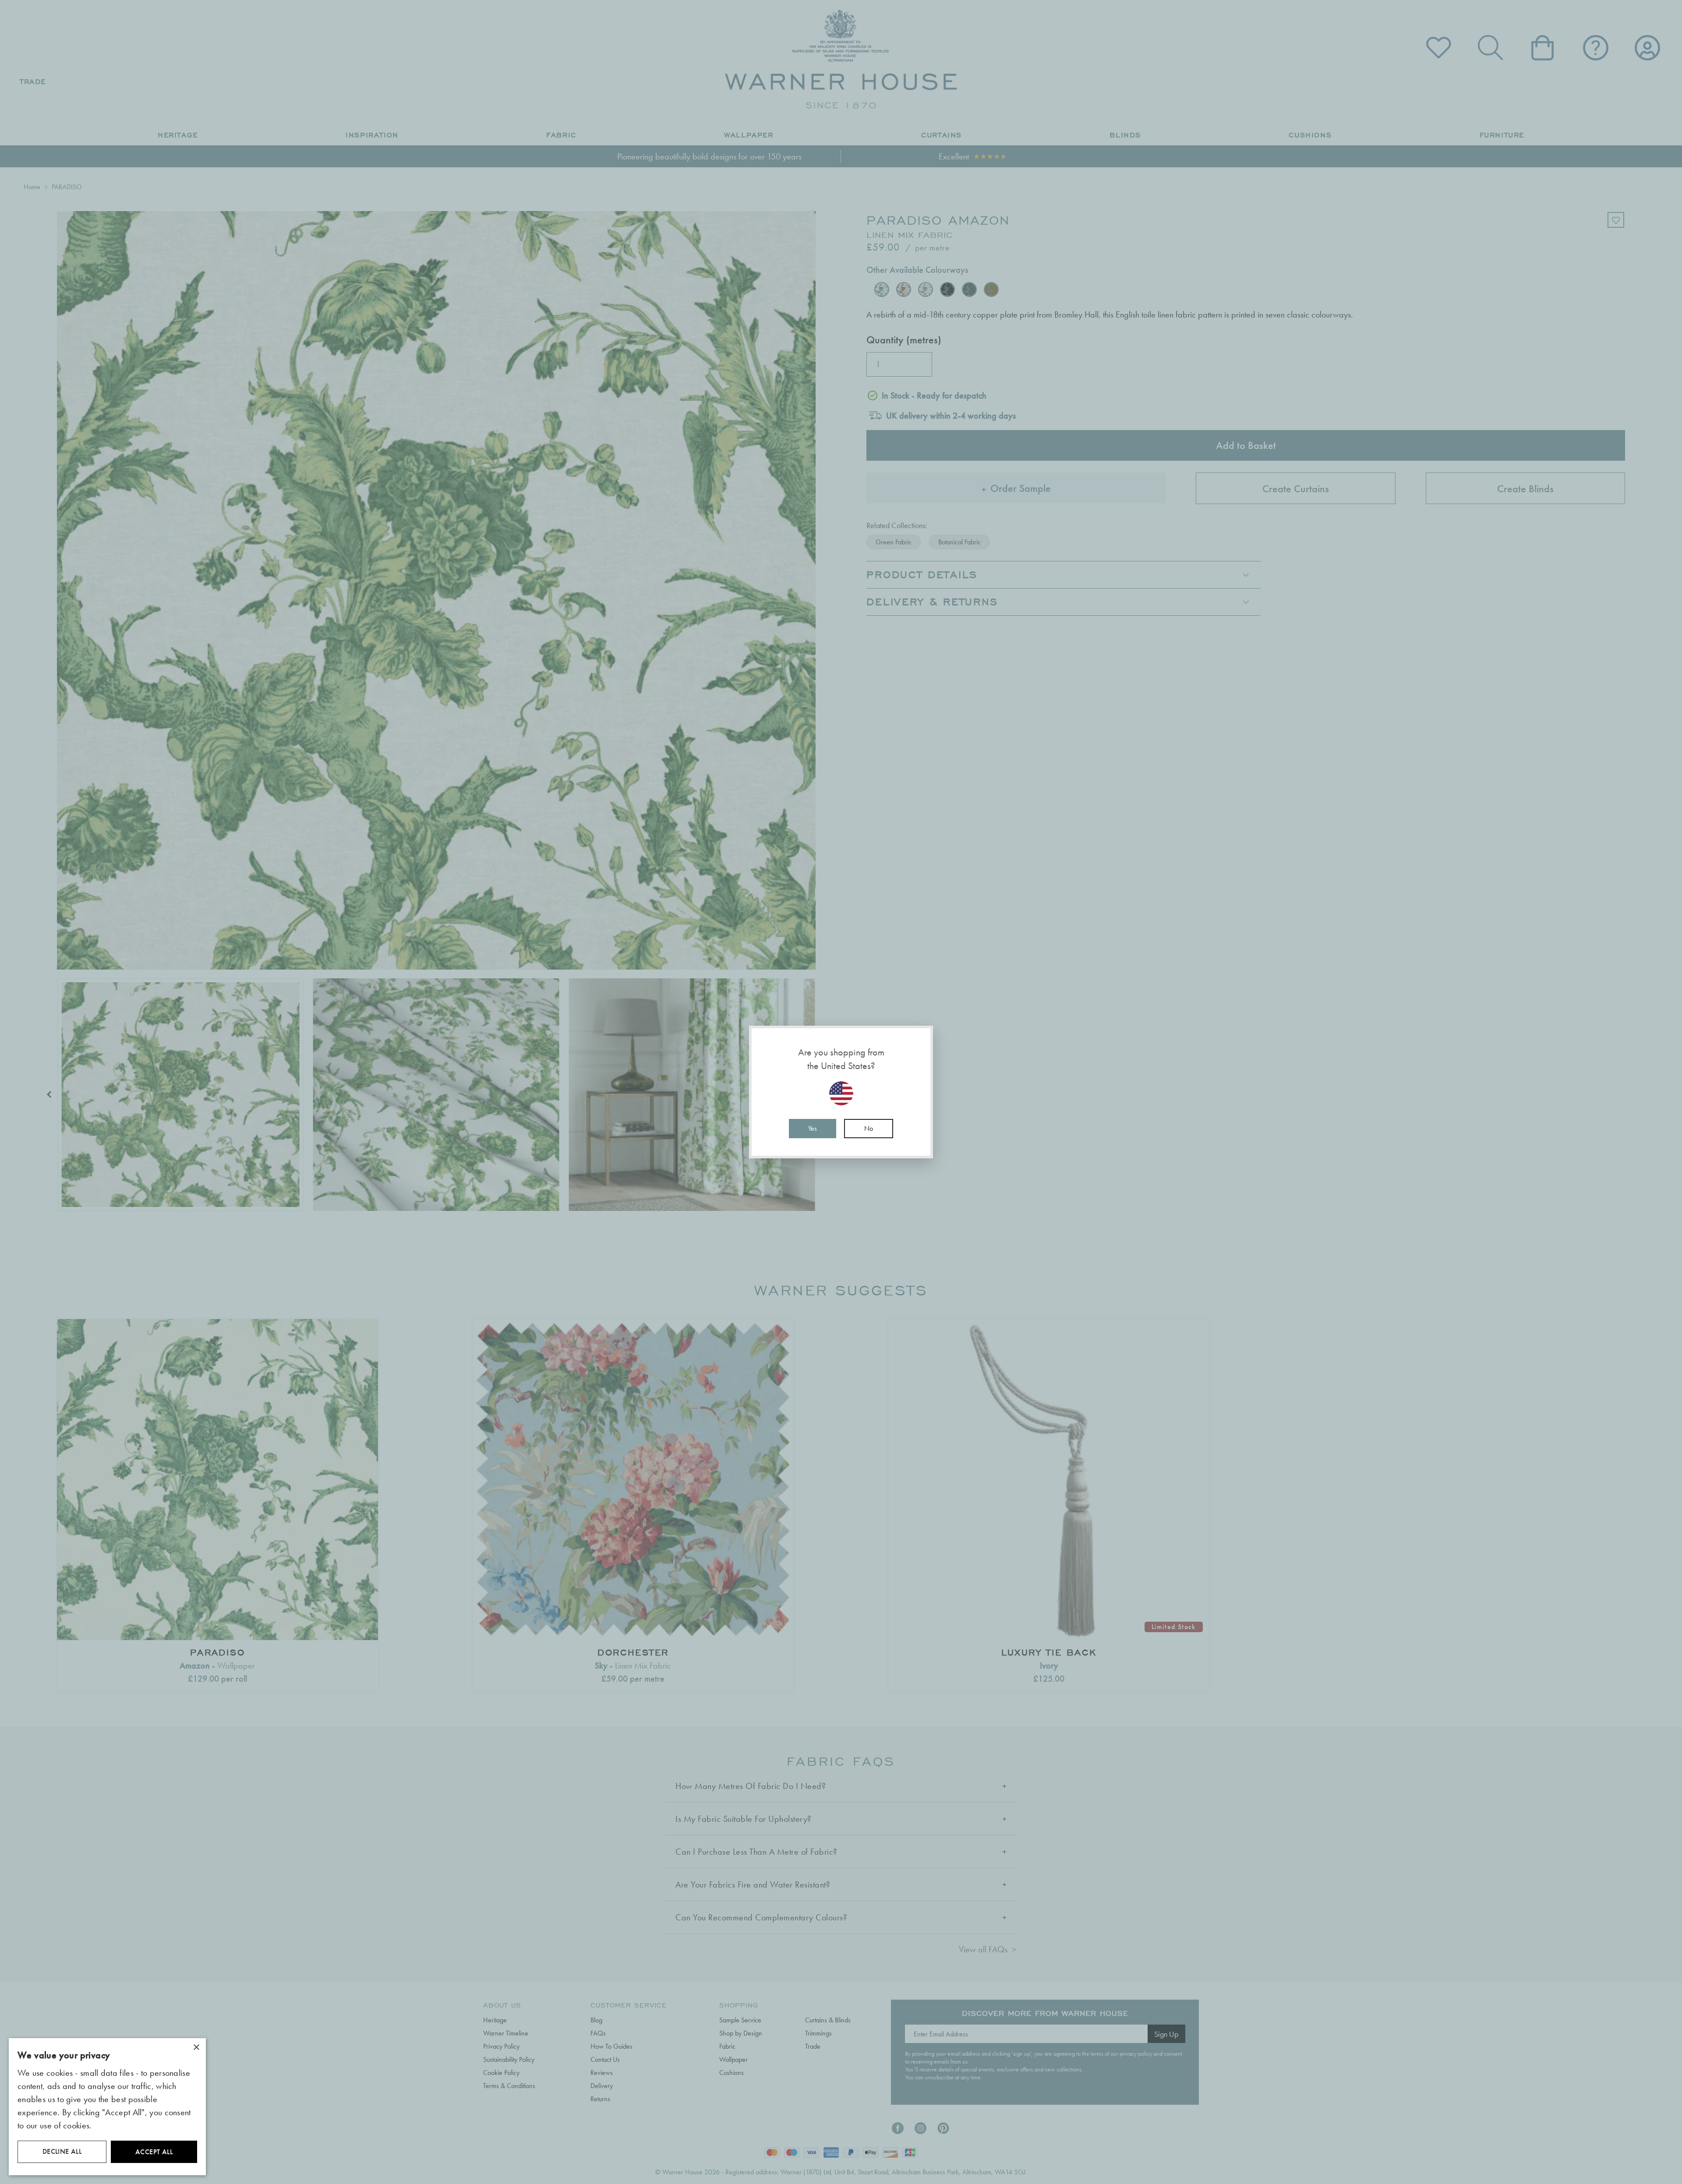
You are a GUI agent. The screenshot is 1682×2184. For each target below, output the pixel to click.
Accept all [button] (154, 2152)
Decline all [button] (62, 2151)
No (869, 1128)
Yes (813, 1128)
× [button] (196, 2048)
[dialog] (107, 2107)
